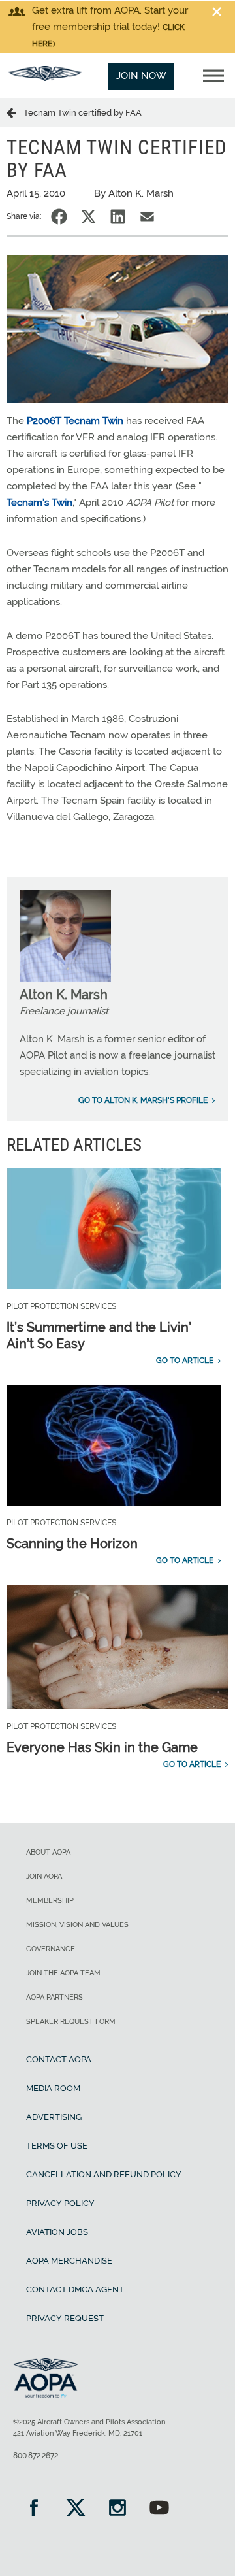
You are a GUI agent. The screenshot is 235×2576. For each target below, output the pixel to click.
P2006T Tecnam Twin (75, 421)
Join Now (141, 76)
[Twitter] (76, 2509)
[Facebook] (34, 2509)
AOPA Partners (55, 1997)
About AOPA (48, 1852)
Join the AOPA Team (63, 1973)
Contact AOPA (59, 2059)
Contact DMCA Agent (75, 2289)
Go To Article (185, 1361)
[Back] (15, 112)
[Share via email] (147, 217)
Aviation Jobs (57, 2232)
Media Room (53, 2088)
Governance (51, 1949)
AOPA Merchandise (69, 2261)
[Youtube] (159, 2509)
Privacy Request (65, 2318)
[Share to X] (88, 217)
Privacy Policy (60, 2203)
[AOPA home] (45, 78)
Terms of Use (57, 2146)
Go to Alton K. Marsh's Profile (143, 1100)
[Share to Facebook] (59, 217)
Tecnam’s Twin (39, 503)
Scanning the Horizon (72, 1544)
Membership (50, 1901)
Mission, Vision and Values (77, 1925)
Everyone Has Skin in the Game (102, 1747)
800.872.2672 (36, 2456)
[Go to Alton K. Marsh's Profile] (65, 978)
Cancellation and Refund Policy (104, 2174)
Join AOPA (44, 1876)
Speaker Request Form (71, 2022)
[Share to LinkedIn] (118, 217)
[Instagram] (117, 2509)
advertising (54, 2117)
